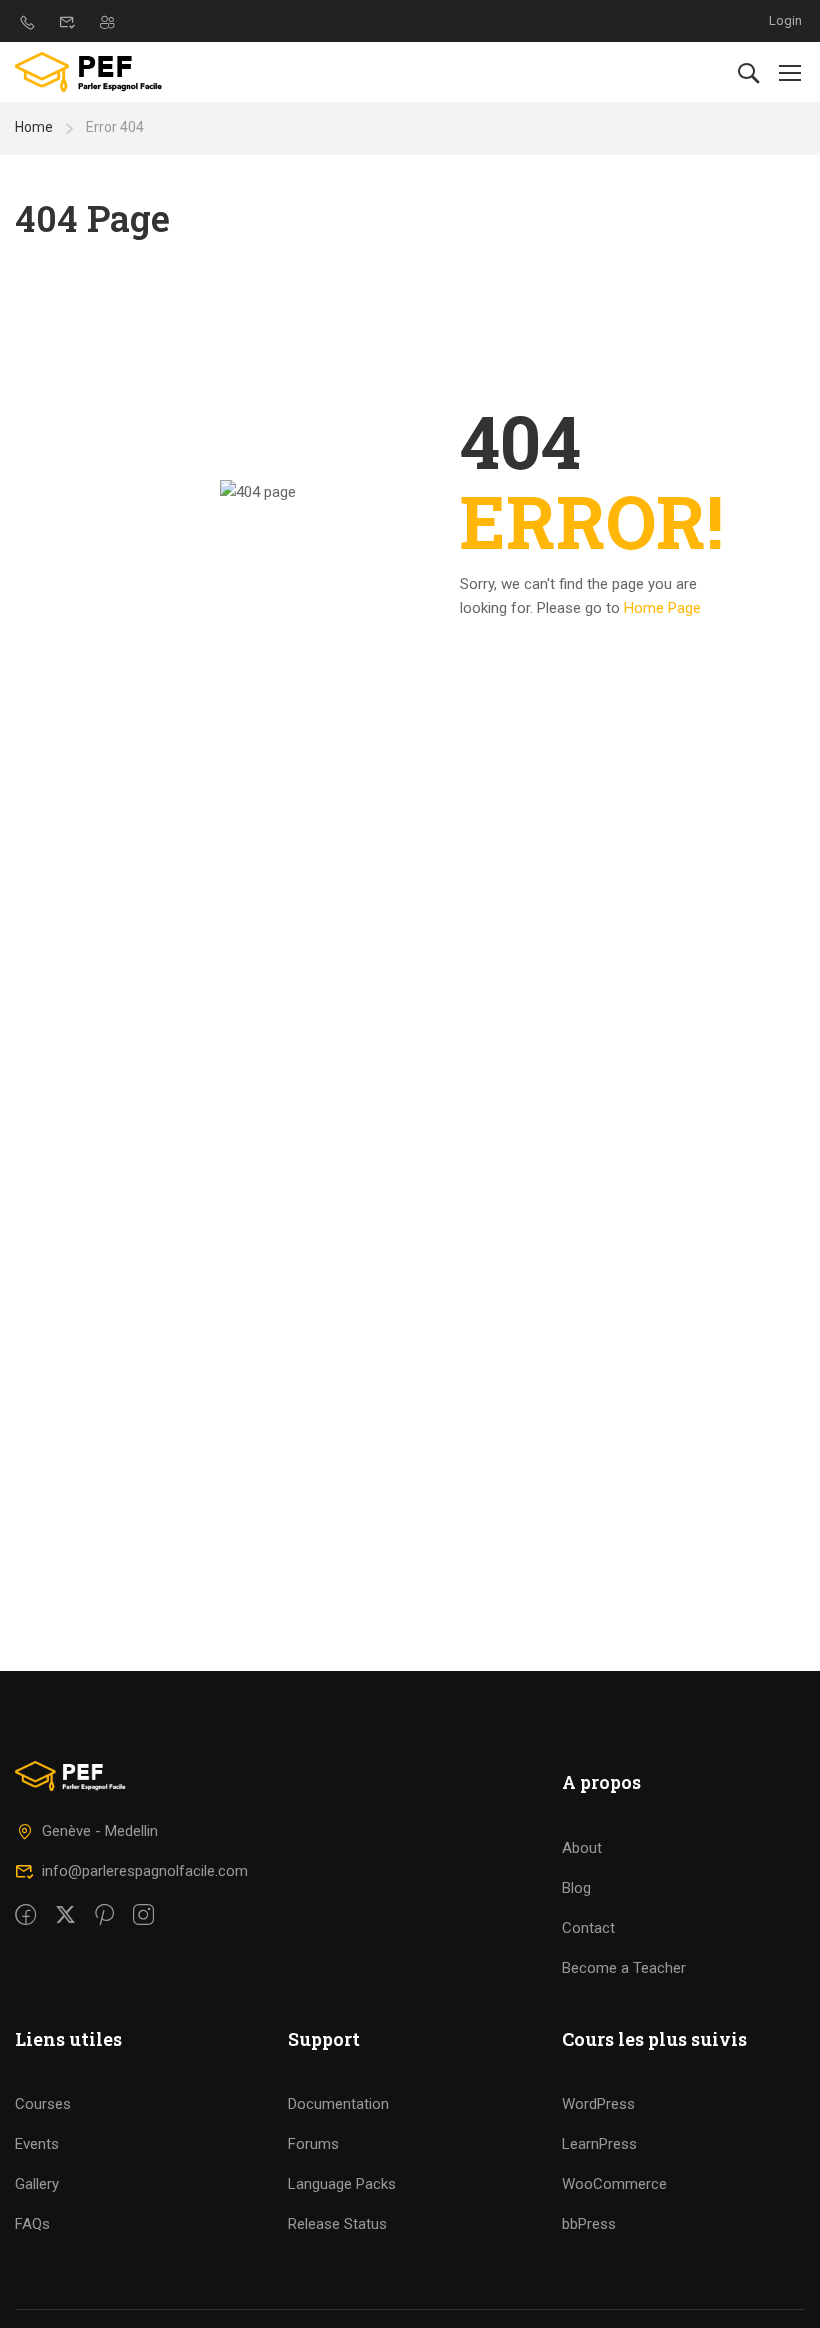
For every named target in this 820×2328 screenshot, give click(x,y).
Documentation (338, 2104)
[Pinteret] (104, 1916)
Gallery (37, 2184)
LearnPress (599, 2144)
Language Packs (342, 2184)
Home (34, 127)
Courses (43, 2104)
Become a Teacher (624, 1968)
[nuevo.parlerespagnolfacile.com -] (92, 72)
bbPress (589, 2224)
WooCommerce (614, 2184)
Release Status (337, 2224)
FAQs (32, 2224)
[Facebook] (25, 1916)
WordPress (598, 2104)
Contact (588, 1928)
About (582, 1848)
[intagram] (143, 1916)
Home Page (662, 608)
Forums (313, 2144)
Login (785, 20)
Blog (576, 1888)
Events (37, 2144)
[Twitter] (65, 1916)
